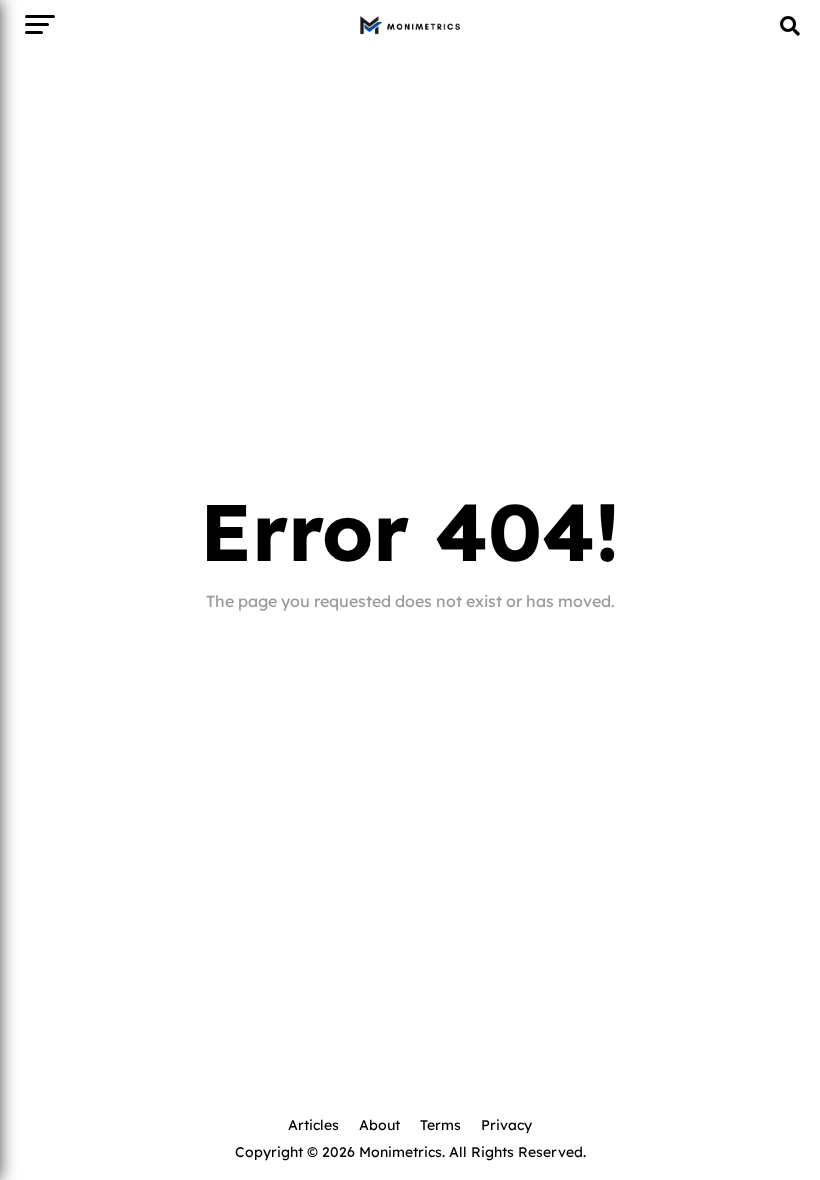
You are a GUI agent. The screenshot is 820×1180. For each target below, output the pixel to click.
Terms (440, 1124)
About (379, 1124)
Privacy (506, 1124)
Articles (313, 1124)
